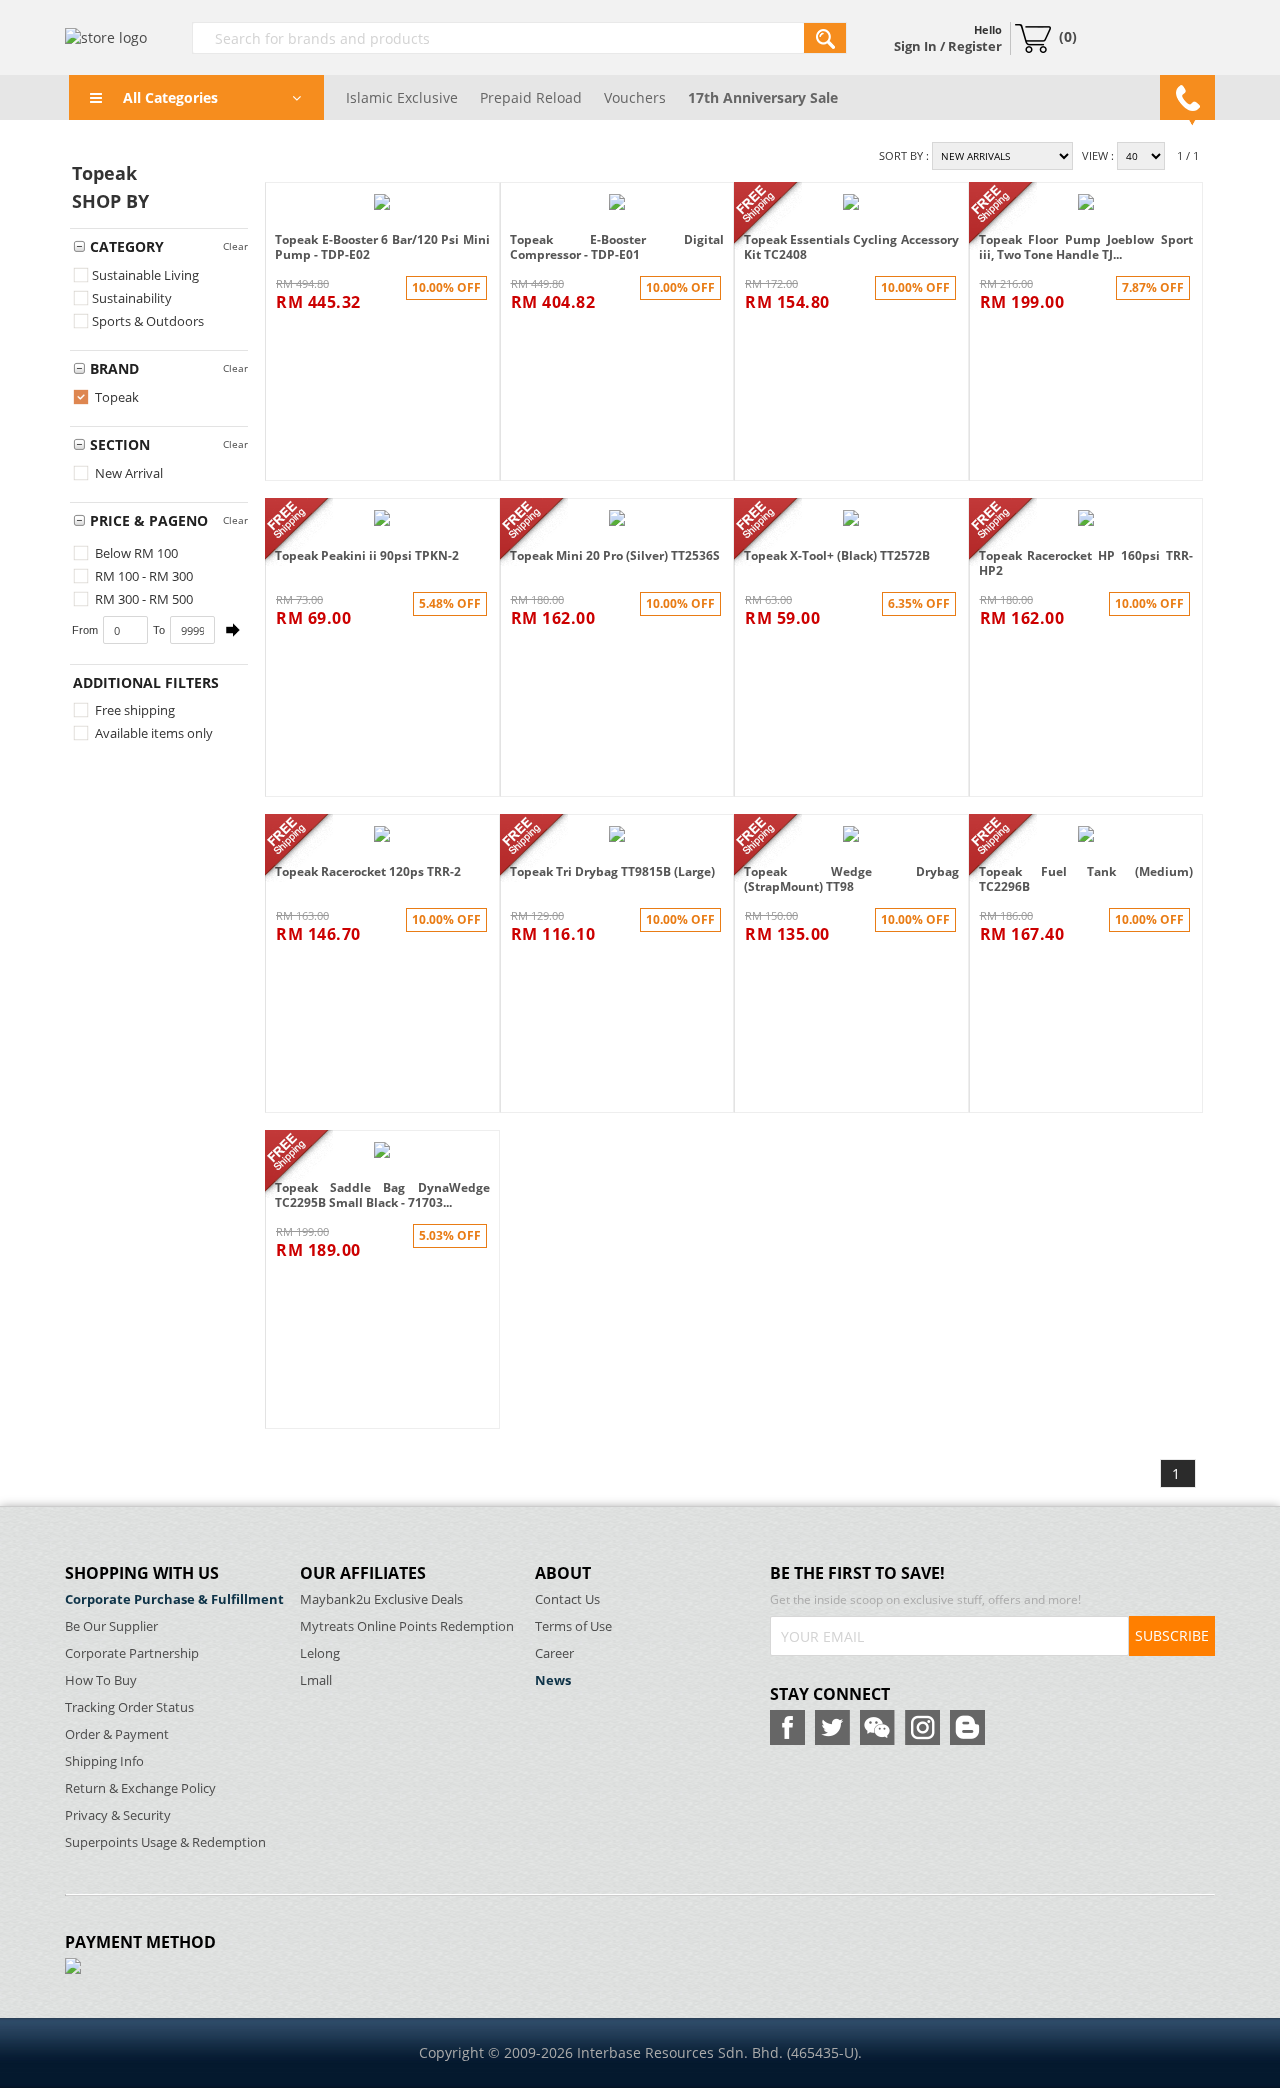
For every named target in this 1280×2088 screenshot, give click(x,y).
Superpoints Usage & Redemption (165, 1842)
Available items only (152, 733)
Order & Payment (117, 1734)
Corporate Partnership (132, 1653)
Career (554, 1653)
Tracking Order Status (129, 1707)
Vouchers (635, 97)
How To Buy (101, 1680)
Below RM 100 (135, 553)
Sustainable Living (145, 275)
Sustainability (132, 298)
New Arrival (127, 473)
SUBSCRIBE (1172, 1635)
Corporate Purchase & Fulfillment (174, 1599)
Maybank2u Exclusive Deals (381, 1599)
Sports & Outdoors (148, 321)
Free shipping (133, 710)
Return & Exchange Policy (140, 1788)
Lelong (320, 1653)
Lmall (316, 1680)
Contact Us (567, 1599)
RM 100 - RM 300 (142, 576)
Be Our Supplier (111, 1626)
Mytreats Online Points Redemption (407, 1626)
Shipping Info (104, 1761)
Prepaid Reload (531, 97)
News (553, 1680)
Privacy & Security (118, 1815)
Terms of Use (573, 1626)
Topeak (115, 397)
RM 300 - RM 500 (142, 599)
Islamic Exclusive (402, 97)
